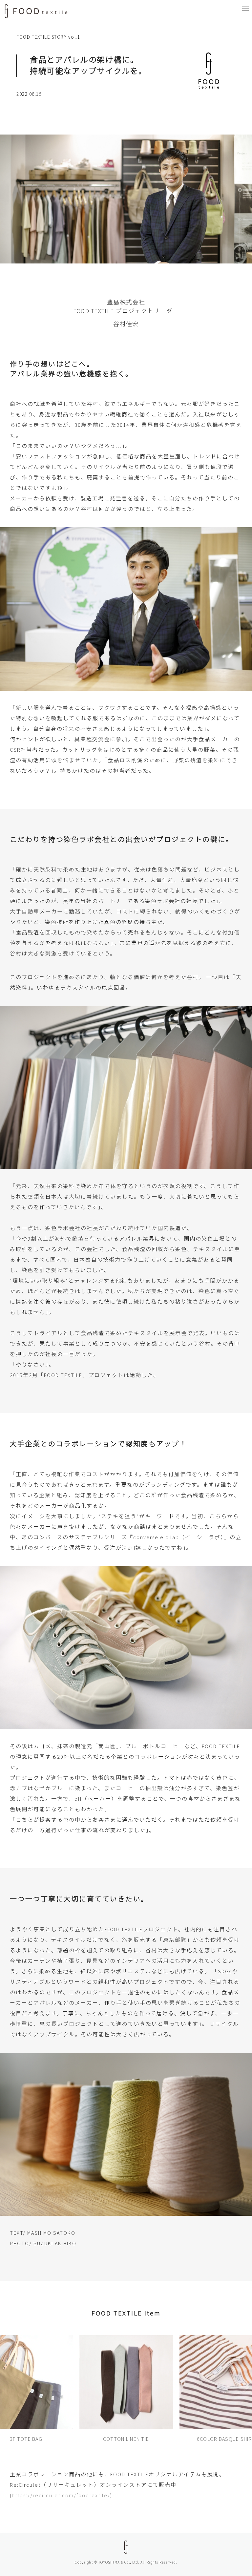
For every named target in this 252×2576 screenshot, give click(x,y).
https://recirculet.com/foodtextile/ (61, 2495)
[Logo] (36, 11)
